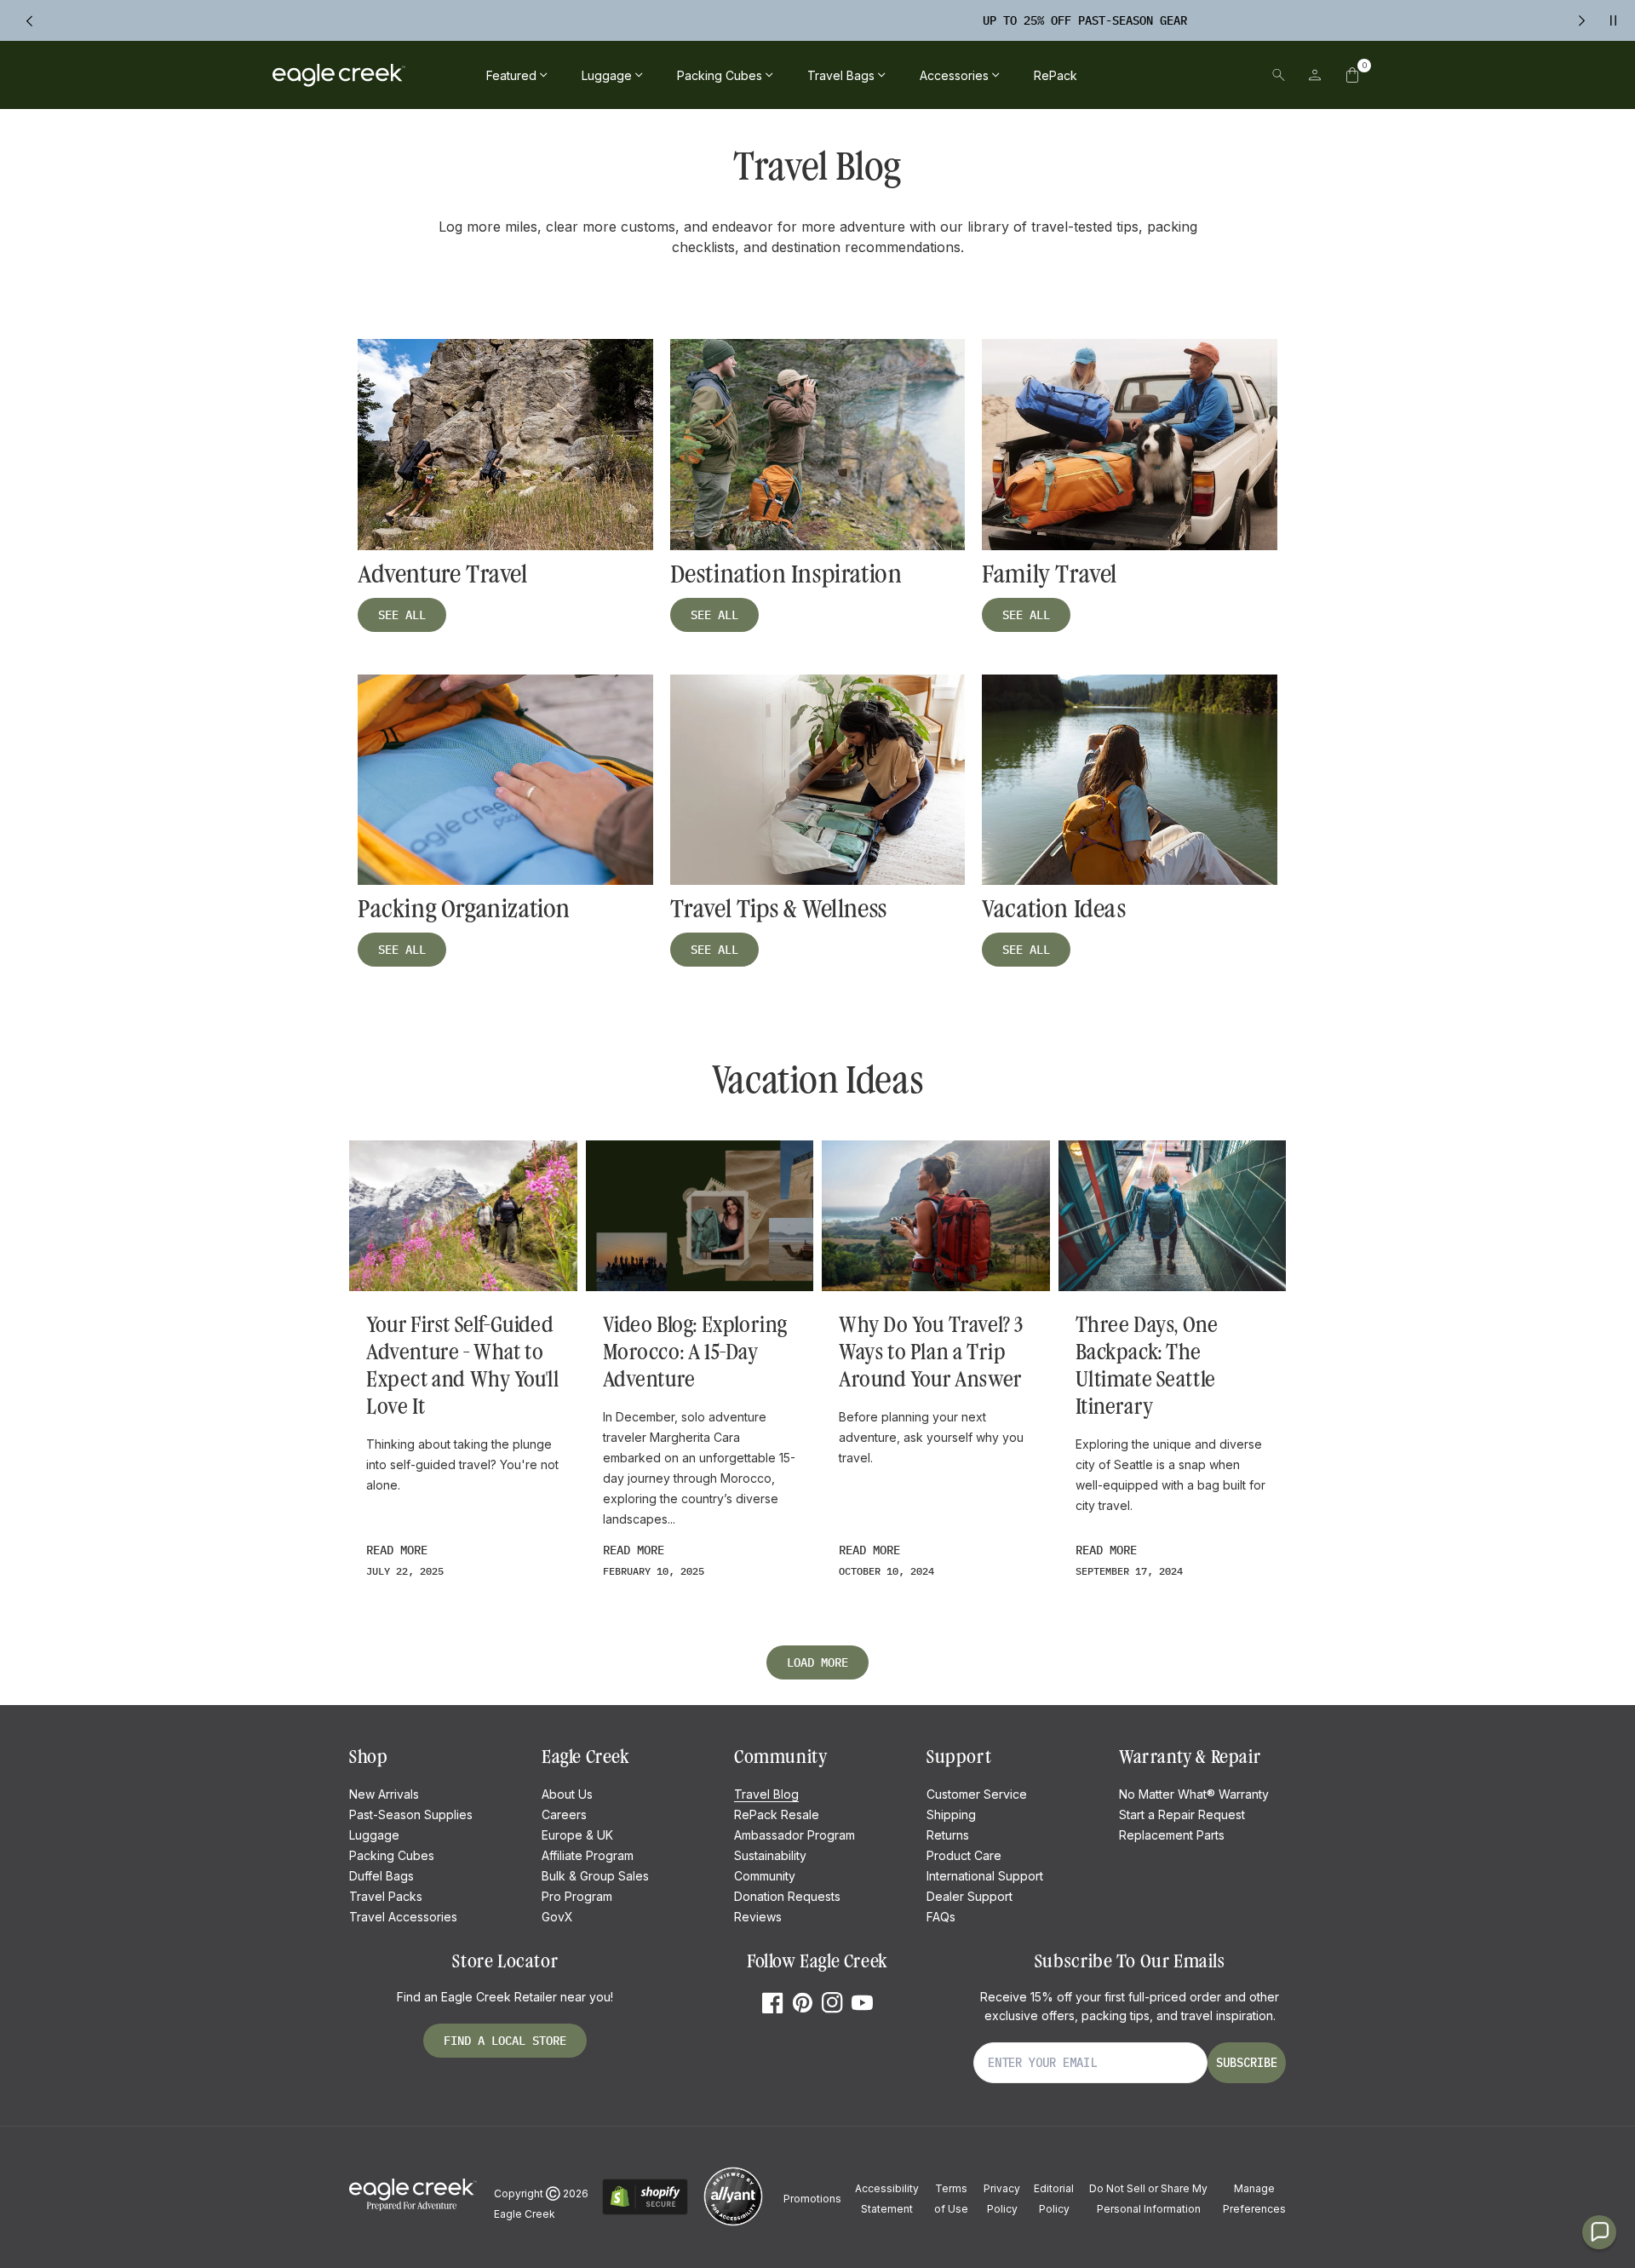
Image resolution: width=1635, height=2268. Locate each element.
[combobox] (1161, 75)
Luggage (374, 1835)
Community (765, 1876)
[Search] (1279, 75)
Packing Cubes (392, 1855)
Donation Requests (787, 1896)
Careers (564, 1814)
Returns (948, 1835)
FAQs (941, 1917)
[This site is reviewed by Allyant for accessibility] (733, 2223)
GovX (557, 1917)
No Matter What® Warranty (1194, 1794)
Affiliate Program (588, 1855)
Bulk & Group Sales (595, 1876)
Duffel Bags (381, 1876)
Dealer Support (970, 1896)
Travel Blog (766, 1794)
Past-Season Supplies (411, 1814)
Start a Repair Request (1182, 1814)
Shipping (951, 1814)
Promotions (812, 2199)
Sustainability (770, 1855)
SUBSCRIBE (1247, 2063)
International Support (985, 1876)
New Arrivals (384, 1794)
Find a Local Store (505, 2041)
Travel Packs (386, 1896)
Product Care (964, 1855)
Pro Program (577, 1896)
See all (402, 615)
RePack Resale (777, 1814)
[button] (1352, 75)
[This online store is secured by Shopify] (645, 2212)
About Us (567, 1794)
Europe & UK (577, 1835)
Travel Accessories (403, 1917)
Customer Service (977, 1794)
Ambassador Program (795, 1835)
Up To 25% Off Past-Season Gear (799, 20)
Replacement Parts (1172, 1835)
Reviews (758, 1917)
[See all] (505, 445)
